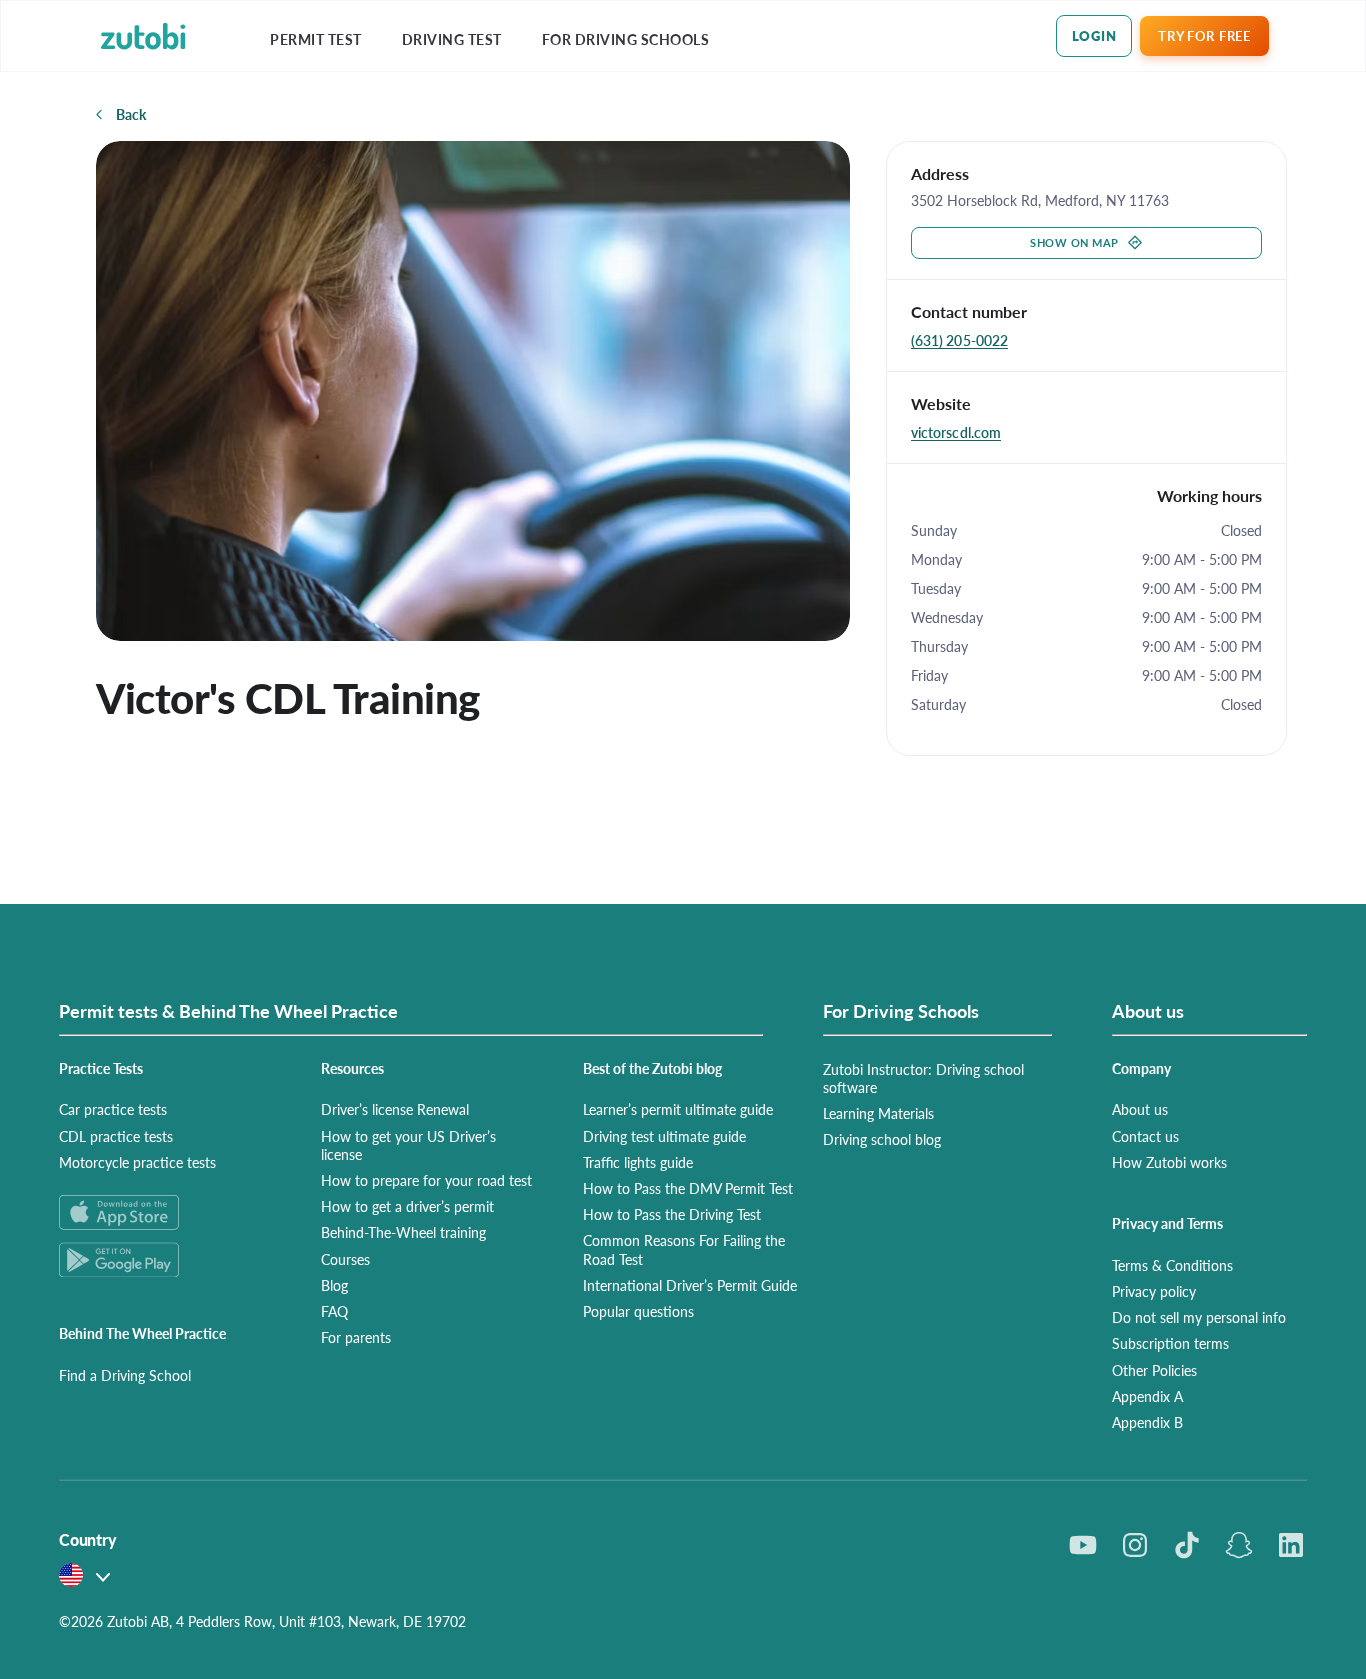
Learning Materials (878, 1113)
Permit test (316, 39)
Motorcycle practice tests (137, 1162)
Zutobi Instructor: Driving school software (923, 1078)
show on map (1074, 242)
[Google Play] (166, 1259)
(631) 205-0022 (959, 340)
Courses (345, 1259)
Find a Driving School (125, 1375)
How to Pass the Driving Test (672, 1214)
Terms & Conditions (1172, 1265)
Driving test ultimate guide (664, 1136)
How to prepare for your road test (426, 1180)
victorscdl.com (956, 432)
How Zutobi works (1169, 1162)
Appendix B (1147, 1422)
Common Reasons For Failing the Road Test (684, 1249)
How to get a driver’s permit (407, 1206)
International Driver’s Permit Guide (690, 1285)
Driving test (452, 39)
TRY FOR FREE (1204, 35)
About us (1140, 1109)
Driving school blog (882, 1139)
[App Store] (166, 1212)
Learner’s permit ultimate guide (678, 1109)
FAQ (334, 1311)
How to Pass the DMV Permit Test (688, 1188)
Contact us (1145, 1136)
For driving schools (626, 39)
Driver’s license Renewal (395, 1109)
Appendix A (1147, 1396)
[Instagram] (1135, 1545)
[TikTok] (1187, 1545)
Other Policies (1154, 1370)
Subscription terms (1170, 1343)
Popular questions (638, 1311)
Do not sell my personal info (1199, 1317)
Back (131, 114)
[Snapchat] (1239, 1545)
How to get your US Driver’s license (408, 1145)
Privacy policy (1154, 1291)
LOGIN (1094, 35)
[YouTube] (1083, 1545)
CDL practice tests (116, 1136)
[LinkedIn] (1291, 1545)
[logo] (143, 36)
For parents (356, 1337)
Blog (334, 1285)
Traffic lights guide (638, 1162)
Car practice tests (113, 1109)
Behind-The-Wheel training (403, 1232)
